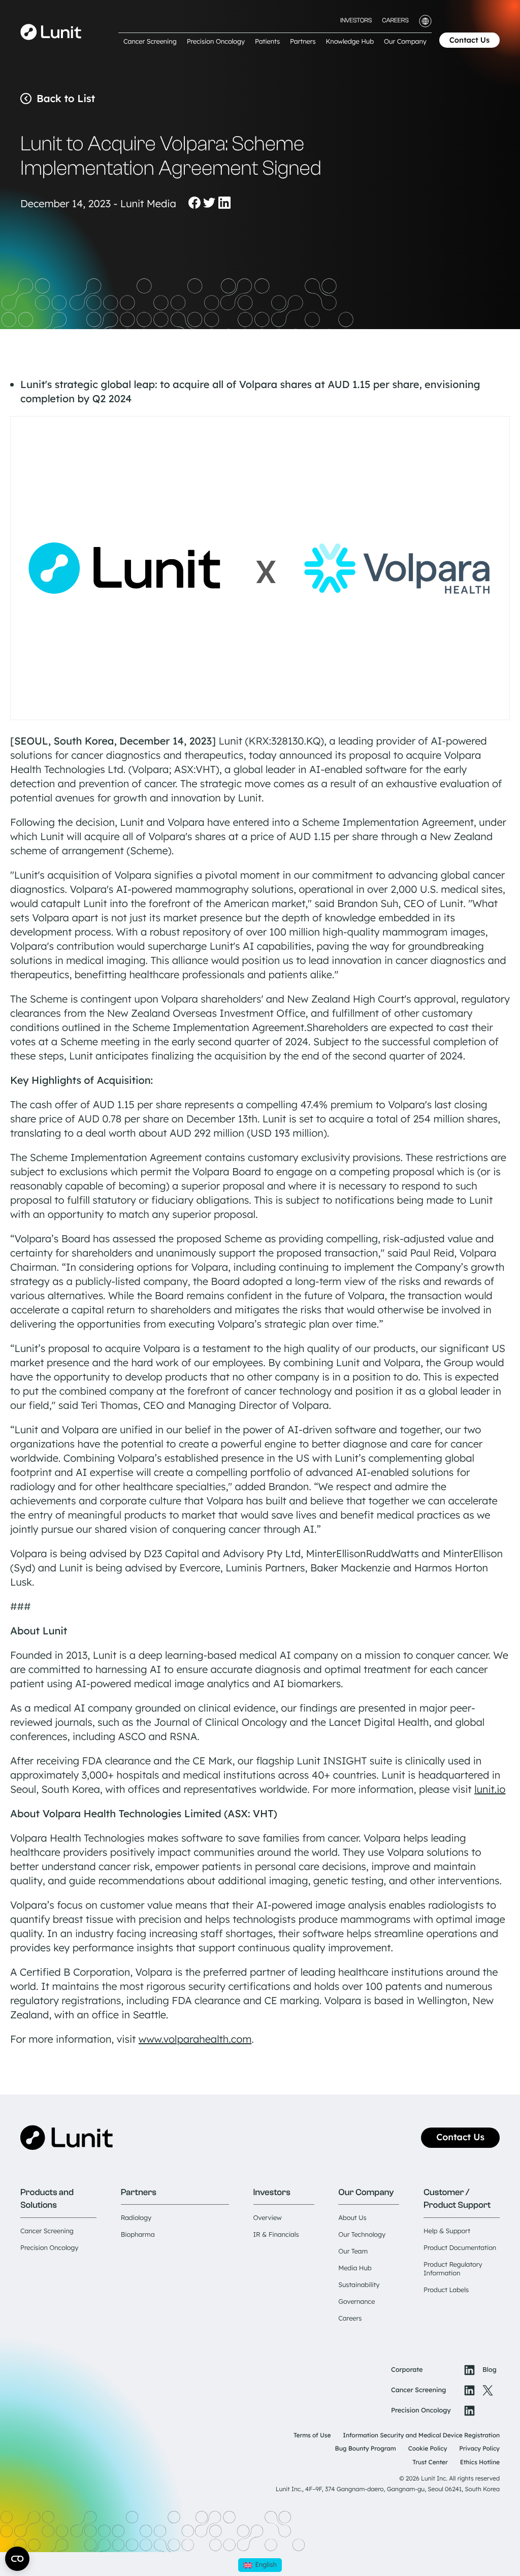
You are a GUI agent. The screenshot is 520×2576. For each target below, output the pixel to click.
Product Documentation (460, 2248)
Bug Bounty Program (366, 2448)
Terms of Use (312, 2435)
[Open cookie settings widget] (17, 2559)
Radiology (136, 2218)
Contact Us (469, 40)
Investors (356, 21)
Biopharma (138, 2235)
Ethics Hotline (480, 2462)
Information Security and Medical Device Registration (421, 2435)
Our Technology (362, 2235)
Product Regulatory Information (453, 2269)
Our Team (353, 2251)
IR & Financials (276, 2235)
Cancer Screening (47, 2231)
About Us (352, 2218)
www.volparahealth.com (195, 2039)
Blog (490, 2370)
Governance (356, 2302)
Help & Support (447, 2231)
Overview (268, 2218)
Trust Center (430, 2462)
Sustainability (359, 2285)
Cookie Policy (428, 2448)
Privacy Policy (479, 2448)
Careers (395, 21)
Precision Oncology (49, 2248)
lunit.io (490, 1789)
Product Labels (446, 2290)
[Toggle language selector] (425, 21)
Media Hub (355, 2268)
